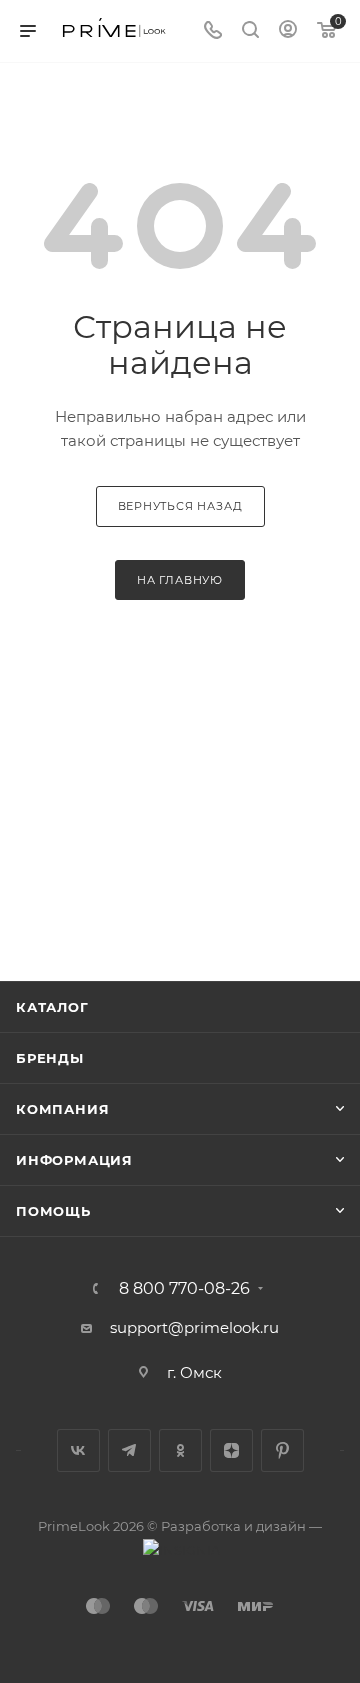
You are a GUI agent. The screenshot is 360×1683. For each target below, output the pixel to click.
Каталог (52, 1007)
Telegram (129, 1450)
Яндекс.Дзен (231, 1450)
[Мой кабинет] (288, 31)
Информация (74, 1160)
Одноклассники (180, 1450)
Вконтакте (78, 1450)
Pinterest (282, 1450)
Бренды (50, 1058)
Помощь (53, 1211)
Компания (62, 1109)
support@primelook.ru (194, 1327)
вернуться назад (180, 506)
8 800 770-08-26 (184, 1289)
